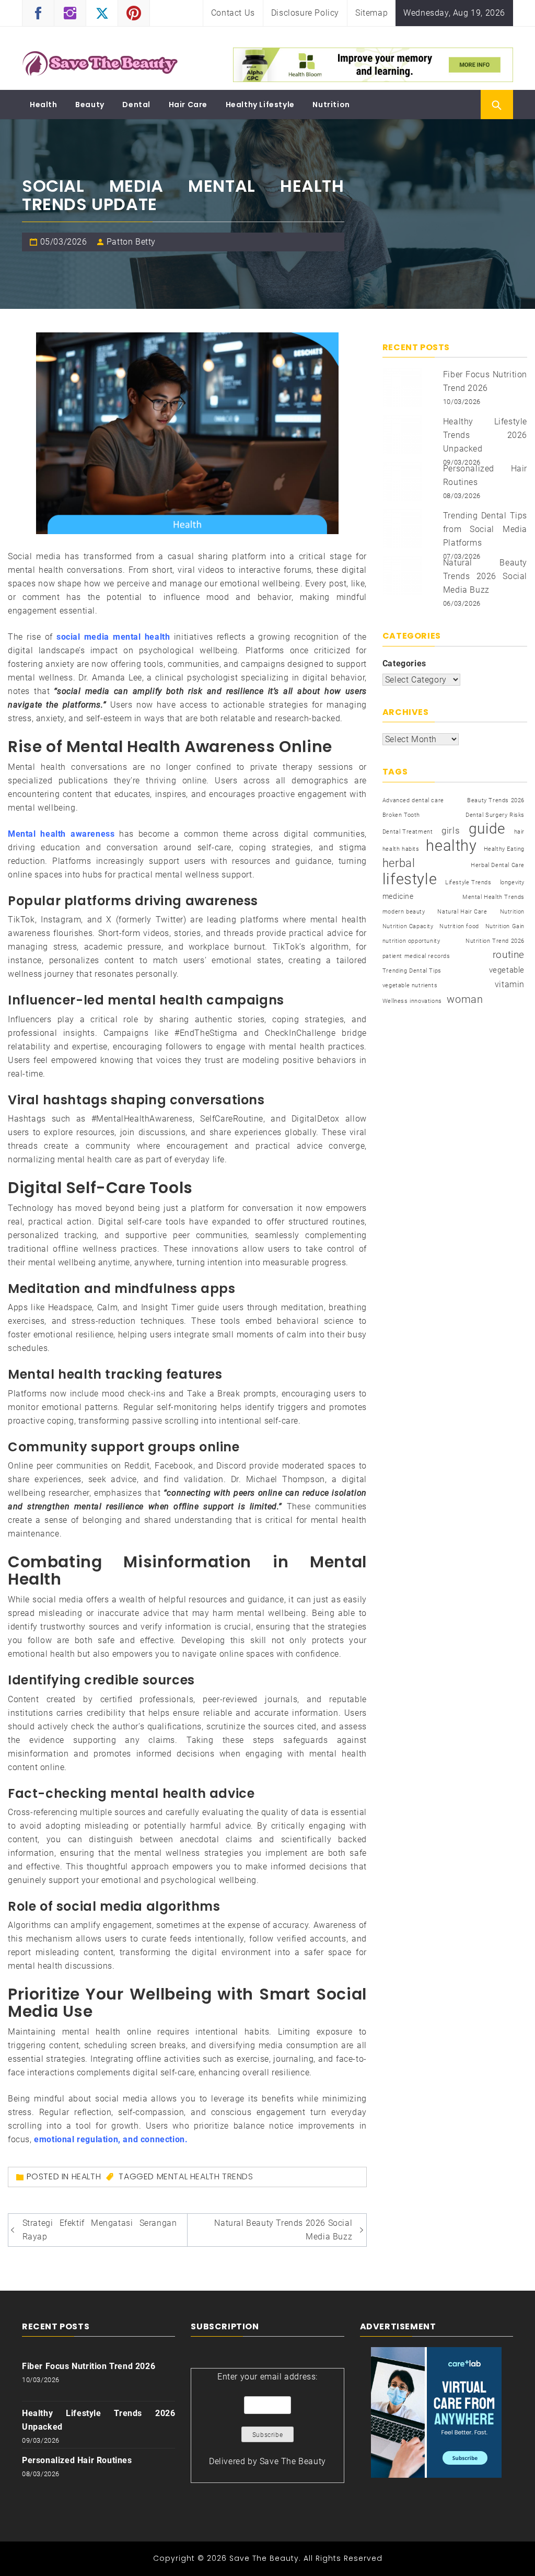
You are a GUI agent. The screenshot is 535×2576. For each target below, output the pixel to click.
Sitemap (371, 13)
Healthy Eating (504, 849)
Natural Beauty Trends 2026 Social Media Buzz (283, 2230)
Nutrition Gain (505, 926)
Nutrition (331, 105)
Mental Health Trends (205, 2176)
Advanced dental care (413, 800)
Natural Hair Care (462, 912)
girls (451, 831)
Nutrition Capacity (408, 926)
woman (465, 999)
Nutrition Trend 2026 (495, 941)
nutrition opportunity (411, 941)
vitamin (510, 984)
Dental (136, 105)
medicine (398, 896)
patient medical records (416, 956)
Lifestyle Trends (468, 882)
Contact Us (233, 13)
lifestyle (410, 879)
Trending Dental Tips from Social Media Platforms (485, 529)
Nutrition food (459, 926)
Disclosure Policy (305, 13)
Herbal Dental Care (498, 865)
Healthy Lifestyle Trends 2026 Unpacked (485, 435)
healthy (451, 846)
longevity (512, 882)
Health (44, 105)
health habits (401, 849)
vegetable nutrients (410, 985)
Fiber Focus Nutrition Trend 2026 (89, 2366)
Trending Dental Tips (412, 971)
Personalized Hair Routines (77, 2460)
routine (509, 955)
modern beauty (404, 912)
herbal (399, 863)
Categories (404, 663)
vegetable (507, 970)
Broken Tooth (401, 815)
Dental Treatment (408, 832)
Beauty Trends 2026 (496, 800)
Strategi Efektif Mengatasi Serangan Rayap (100, 2230)
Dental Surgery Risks (495, 815)
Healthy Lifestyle (260, 105)
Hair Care (188, 105)
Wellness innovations (412, 1001)
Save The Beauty (293, 2461)
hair (519, 832)
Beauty (90, 105)
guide (487, 829)
